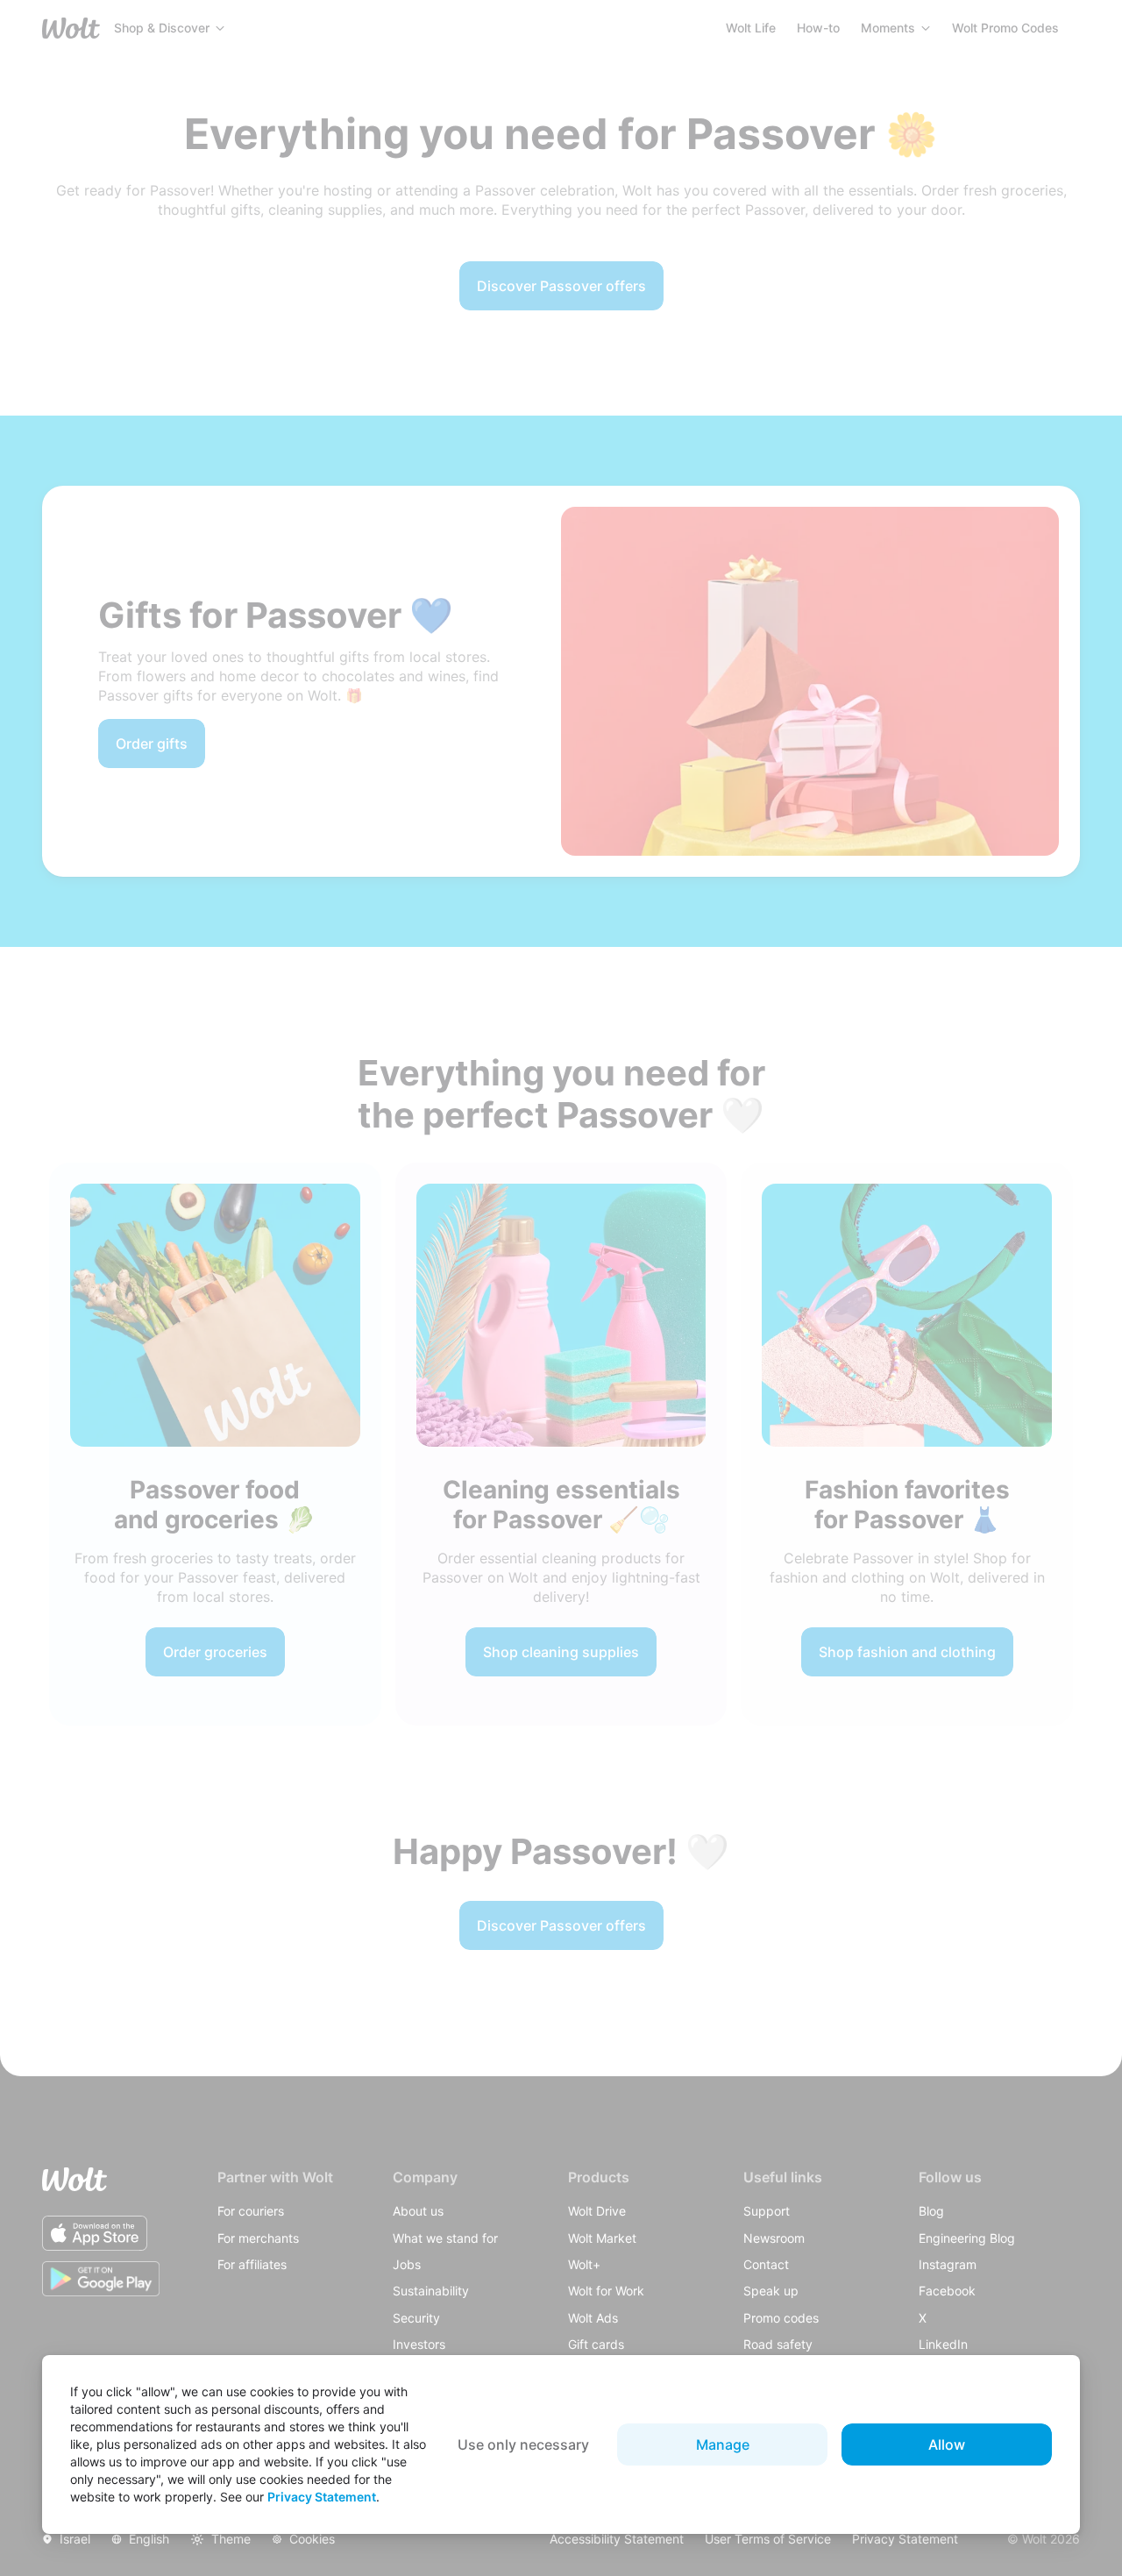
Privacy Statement (322, 2497)
